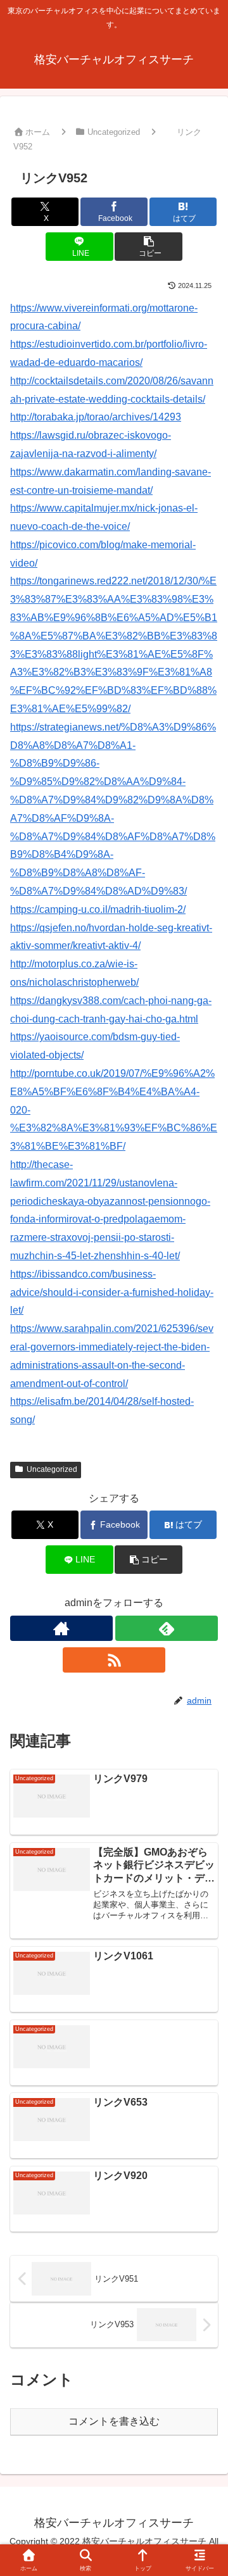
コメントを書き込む (114, 2421)
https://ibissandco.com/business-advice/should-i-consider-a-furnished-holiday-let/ (112, 1292)
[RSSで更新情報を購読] (114, 1660)
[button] (149, 247)
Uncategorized (52, 1469)
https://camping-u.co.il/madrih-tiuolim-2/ (98, 909)
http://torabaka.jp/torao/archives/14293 (96, 417)
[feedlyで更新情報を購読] (167, 1628)
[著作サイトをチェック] (61, 1628)
